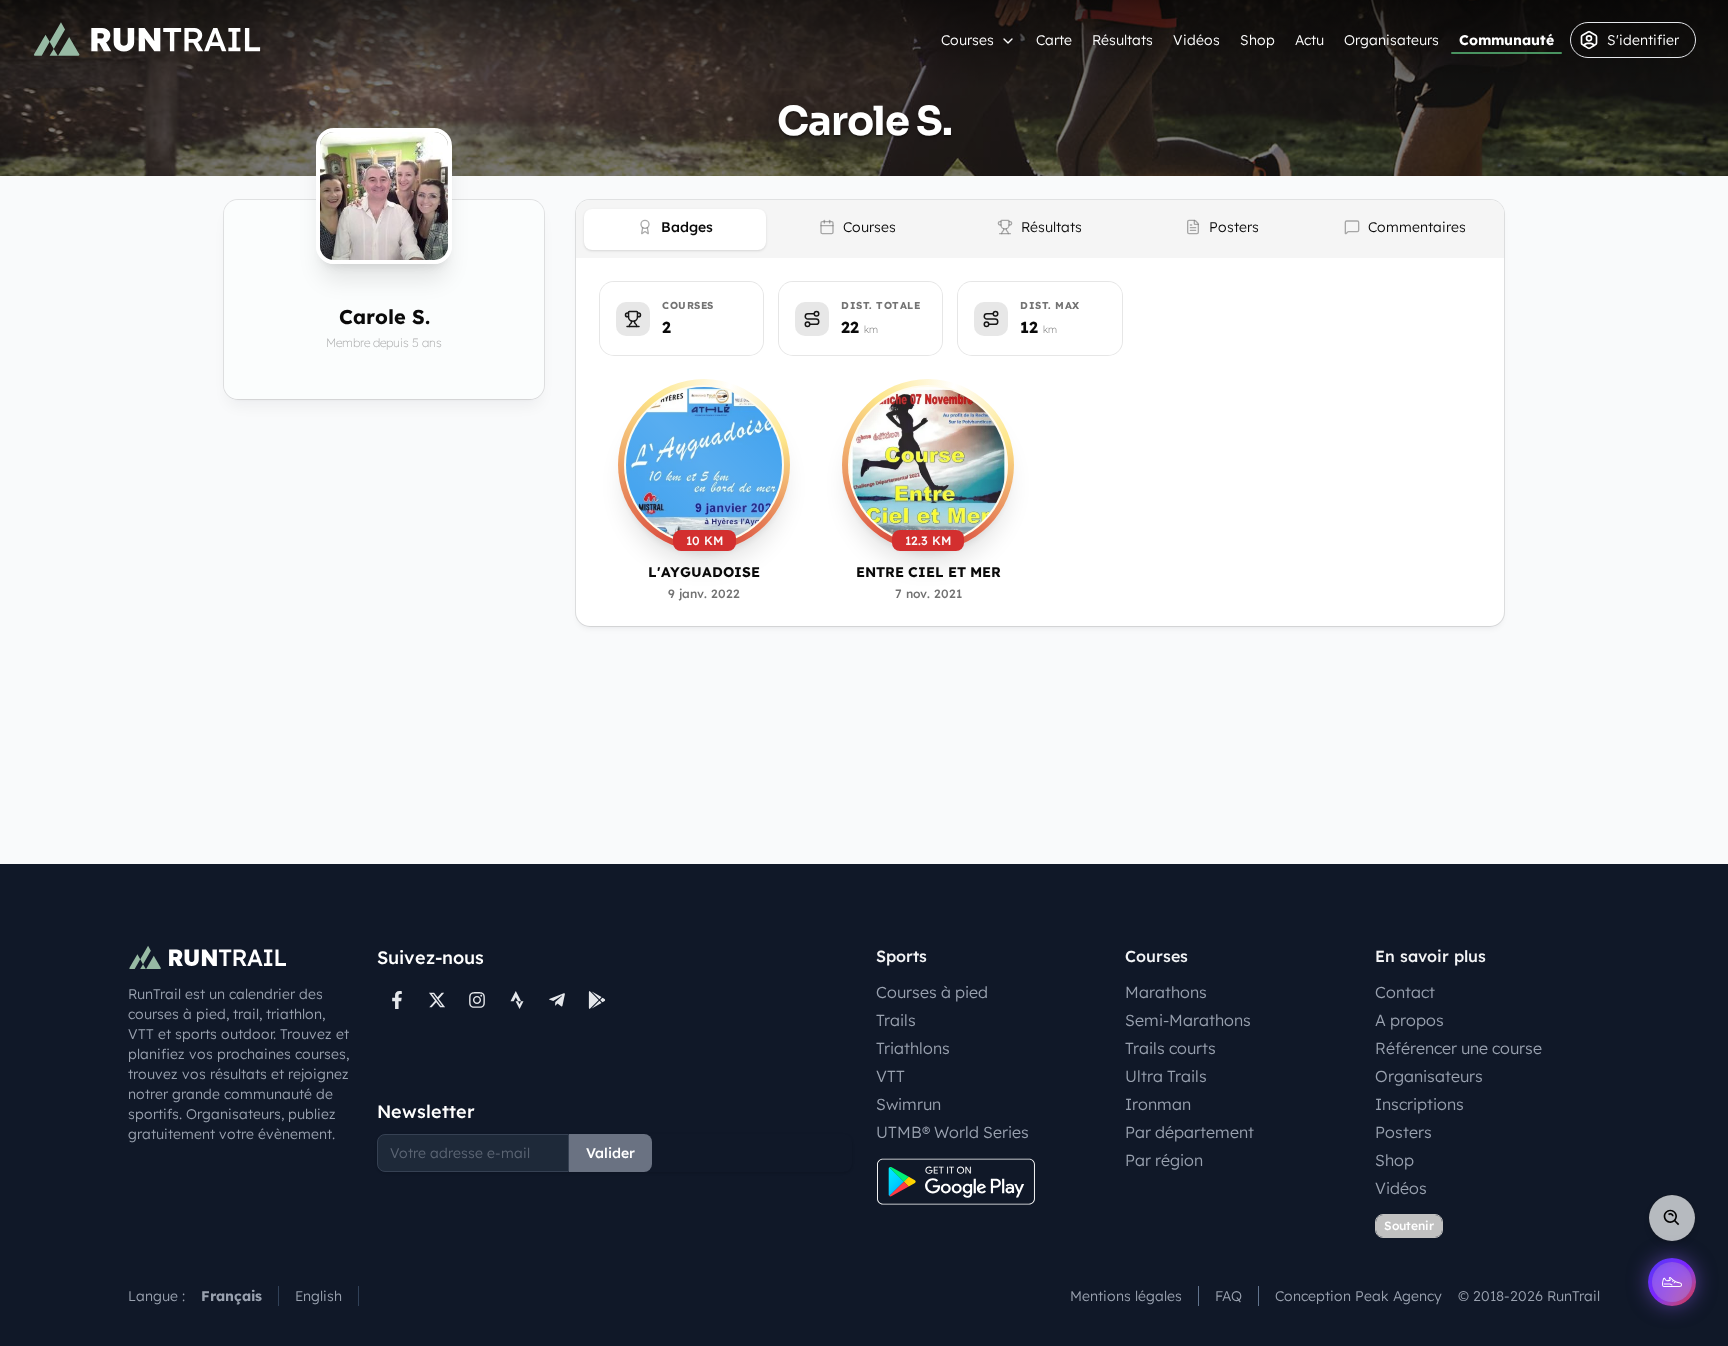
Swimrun (908, 1104)
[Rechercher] (1672, 1218)
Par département (1189, 1132)
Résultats (1122, 40)
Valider (610, 1153)
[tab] (675, 229)
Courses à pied (932, 992)
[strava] (517, 1000)
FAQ (1228, 1296)
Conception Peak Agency (1358, 1296)
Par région (1164, 1160)
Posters (1403, 1132)
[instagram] (477, 1000)
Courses (967, 40)
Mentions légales (1126, 1296)
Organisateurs (1391, 40)
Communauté (1506, 40)
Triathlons (913, 1048)
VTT (890, 1076)
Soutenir (1409, 1225)
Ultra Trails (1166, 1076)
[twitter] (437, 1000)
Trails (896, 1020)
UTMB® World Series (952, 1132)
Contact (1405, 992)
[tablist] (1040, 229)
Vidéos (1196, 40)
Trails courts (1170, 1048)
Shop (1257, 40)
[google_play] (597, 1000)
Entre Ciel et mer (928, 572)
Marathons (1166, 992)
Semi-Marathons (1188, 1020)
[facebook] (397, 1000)
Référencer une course (1458, 1048)
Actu (1309, 40)
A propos (1409, 1020)
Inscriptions (1419, 1104)
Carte (1054, 40)
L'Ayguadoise (704, 572)
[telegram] (557, 1000)
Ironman (1158, 1104)
